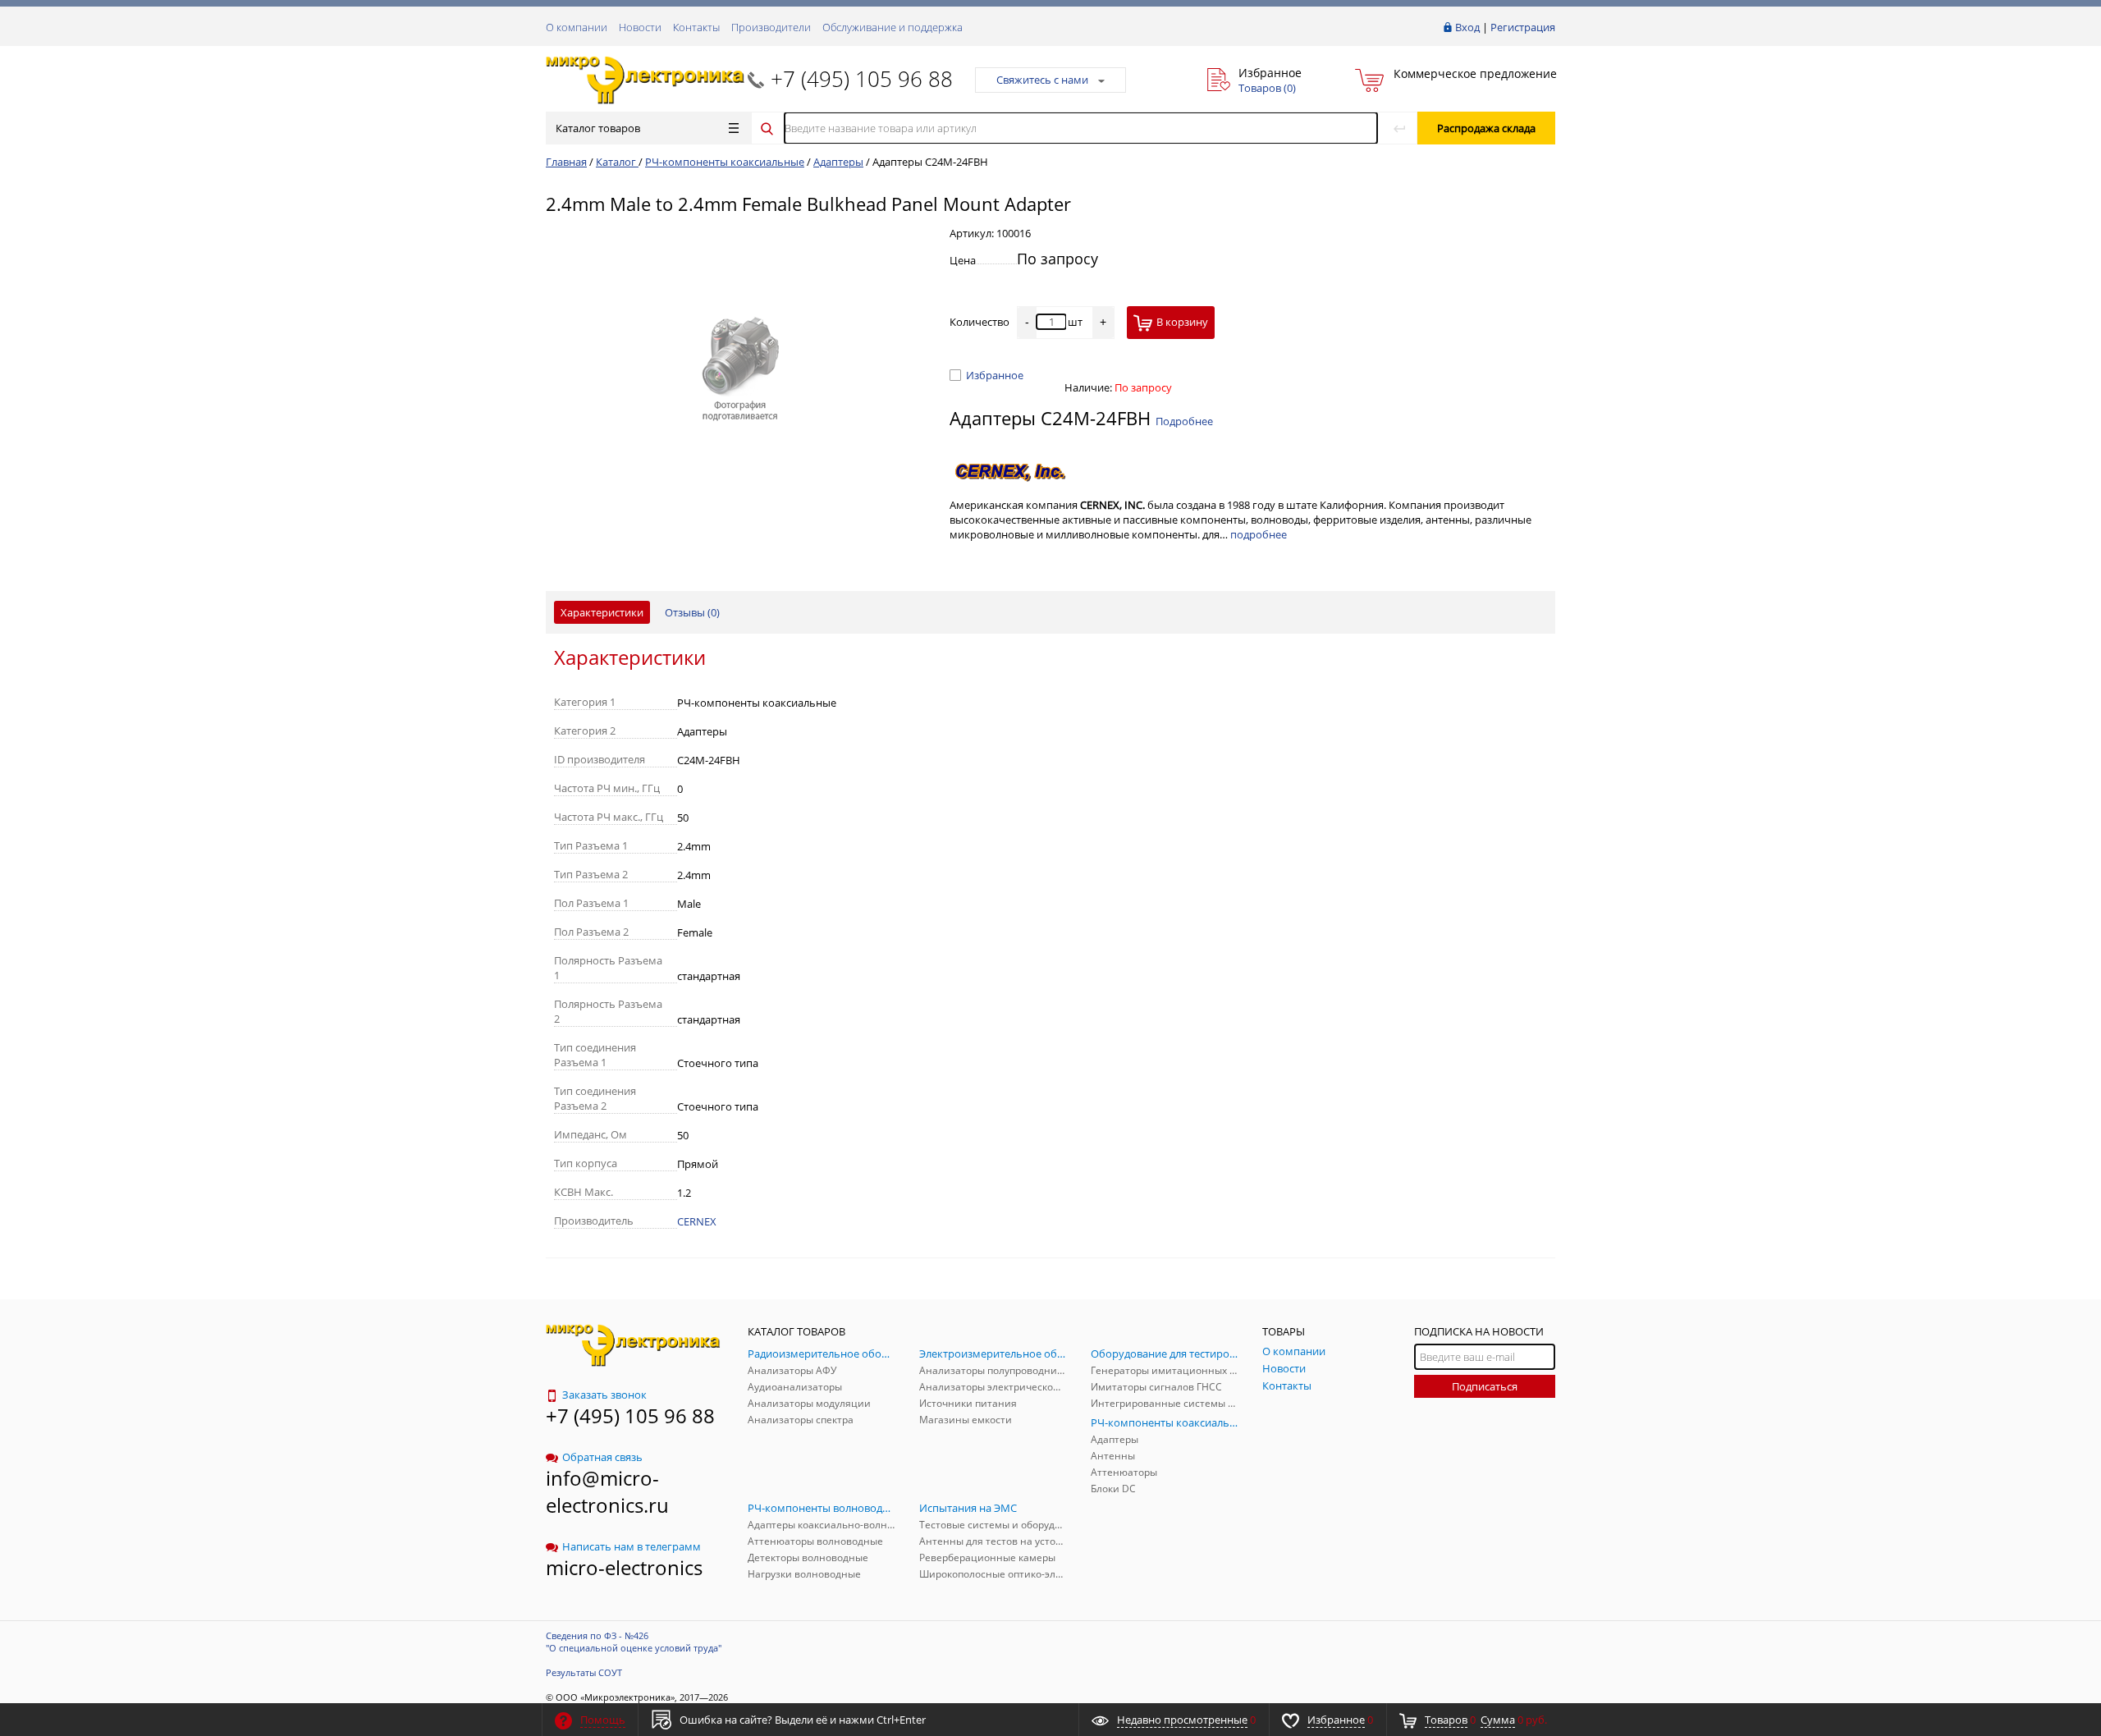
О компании (577, 27)
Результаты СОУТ (584, 1672)
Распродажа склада (1486, 128)
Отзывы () (692, 612)
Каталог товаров (598, 128)
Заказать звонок (604, 1395)
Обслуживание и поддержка (893, 27)
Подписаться (1485, 1386)
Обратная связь (602, 1457)
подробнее (1259, 534)
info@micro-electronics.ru (607, 1491)
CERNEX (697, 1221)
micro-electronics (624, 1567)
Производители (771, 27)
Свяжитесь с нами (1042, 80)
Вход (1467, 27)
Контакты (696, 27)
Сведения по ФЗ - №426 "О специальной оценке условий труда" (634, 1642)
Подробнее (1184, 421)
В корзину (1182, 322)
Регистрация (1523, 27)
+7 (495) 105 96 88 (862, 79)
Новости (640, 27)
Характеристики (602, 612)
